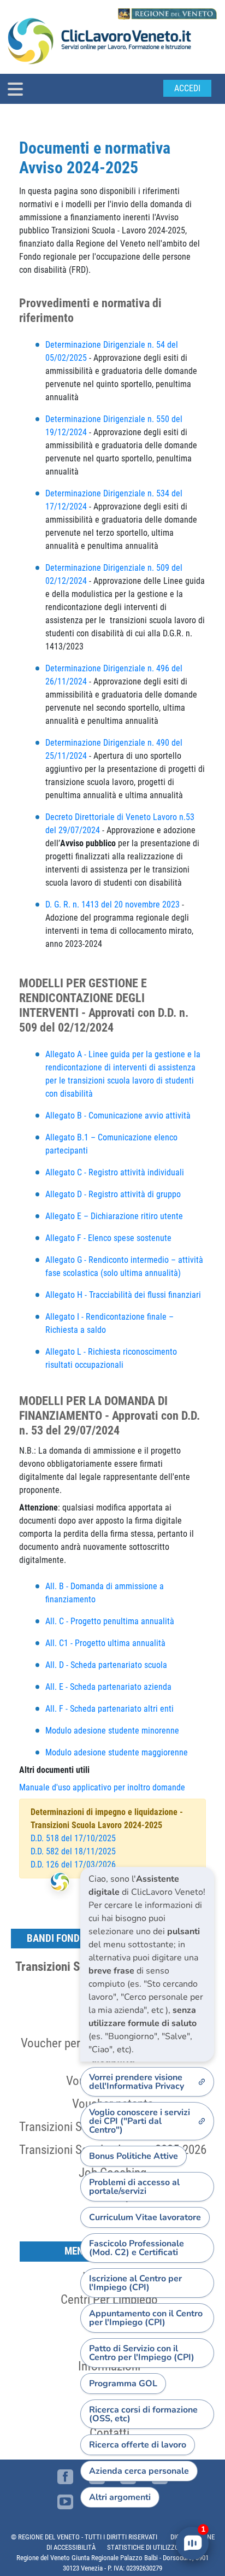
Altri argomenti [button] (120, 2497)
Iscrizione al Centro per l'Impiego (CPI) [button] (135, 2283)
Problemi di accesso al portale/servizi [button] (134, 2187)
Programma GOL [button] (123, 2384)
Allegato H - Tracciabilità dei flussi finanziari (123, 1295)
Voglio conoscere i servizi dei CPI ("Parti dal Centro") (140, 2121)
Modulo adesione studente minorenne (112, 1731)
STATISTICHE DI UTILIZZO (143, 2547)
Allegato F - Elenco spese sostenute (109, 1238)
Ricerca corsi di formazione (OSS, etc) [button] (143, 2414)
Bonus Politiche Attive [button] (134, 2156)
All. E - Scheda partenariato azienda (108, 1687)
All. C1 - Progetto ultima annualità (105, 1643)
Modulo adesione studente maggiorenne (117, 1752)
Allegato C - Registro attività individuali (116, 1172)
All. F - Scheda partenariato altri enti (109, 1709)
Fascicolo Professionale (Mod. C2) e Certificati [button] (137, 2248)
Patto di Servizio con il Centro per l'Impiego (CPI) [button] (142, 2353)
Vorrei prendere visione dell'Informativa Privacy (137, 2082)
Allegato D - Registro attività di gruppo (113, 1194)
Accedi (187, 88)
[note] (147, 1964)
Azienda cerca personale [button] (139, 2471)
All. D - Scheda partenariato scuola (106, 1665)
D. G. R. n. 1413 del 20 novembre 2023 (112, 904)
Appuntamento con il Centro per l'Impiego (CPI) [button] (146, 2318)
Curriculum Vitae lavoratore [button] (145, 2217)
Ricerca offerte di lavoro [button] (138, 2445)
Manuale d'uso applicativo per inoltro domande (102, 1787)
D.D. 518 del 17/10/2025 (73, 1838)
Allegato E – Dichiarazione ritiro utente (114, 1216)
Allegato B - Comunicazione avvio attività (118, 1116)
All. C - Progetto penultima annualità (110, 1621)
